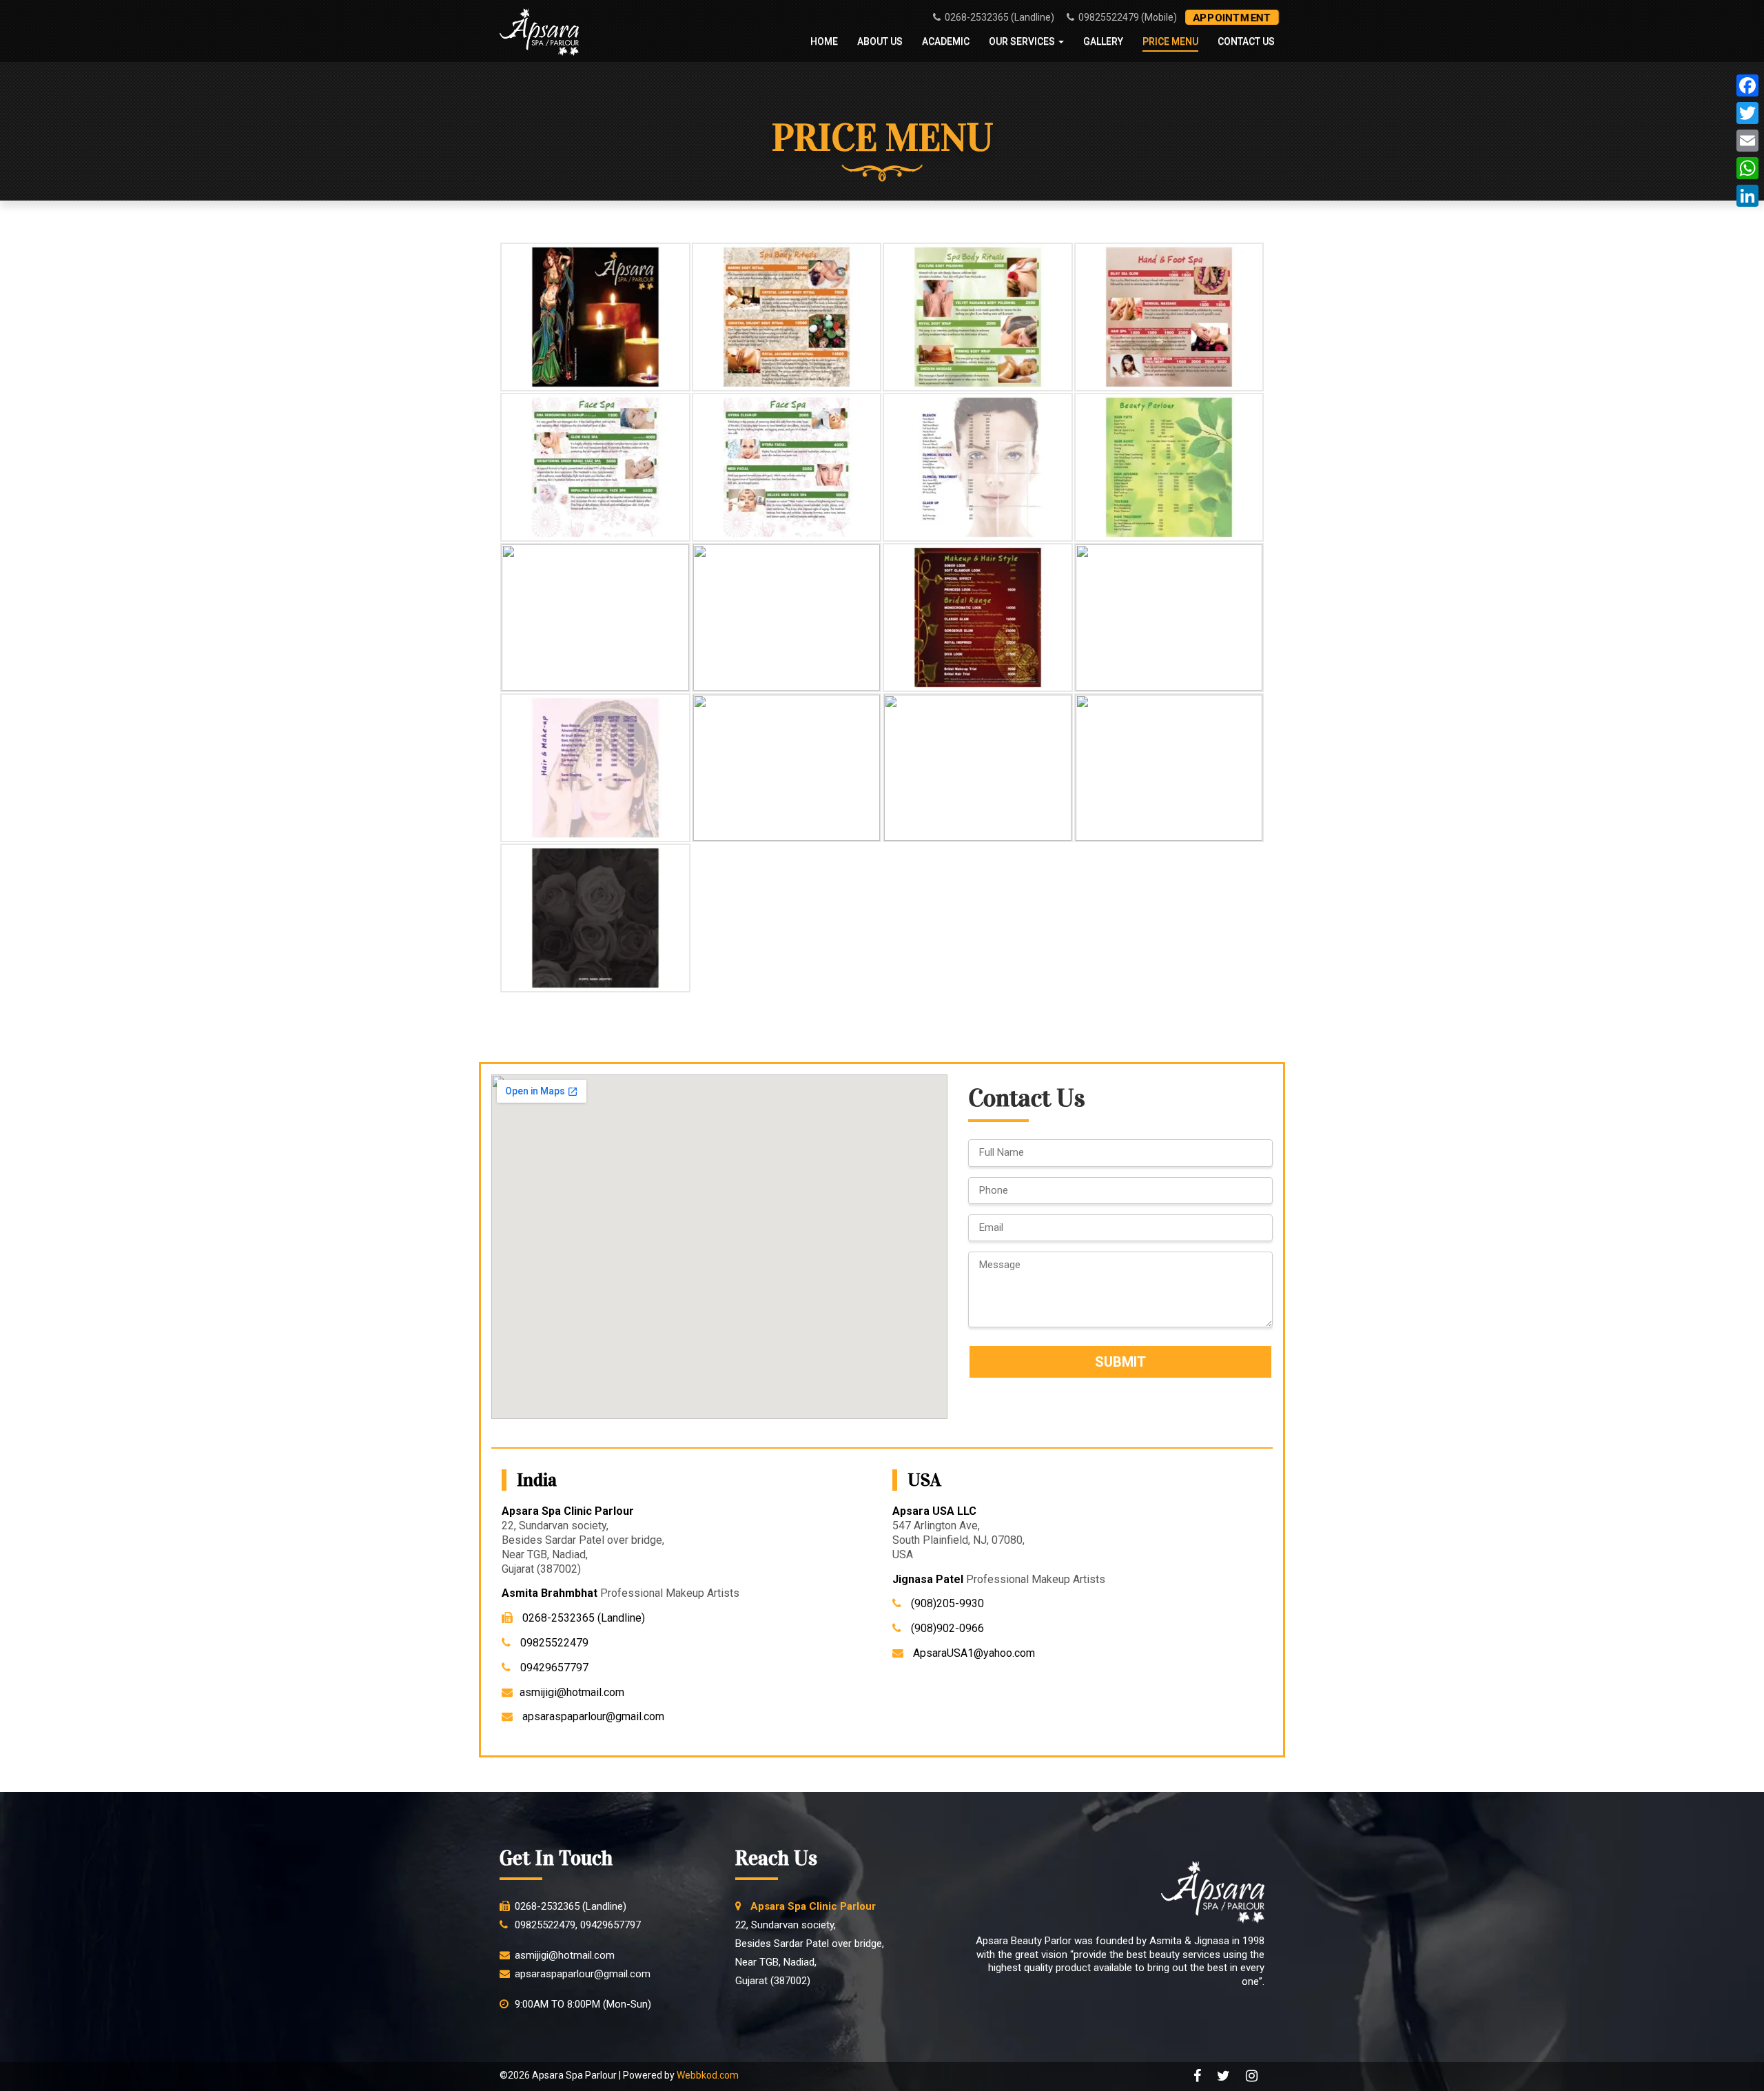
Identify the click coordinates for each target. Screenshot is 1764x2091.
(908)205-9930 (946, 1603)
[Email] (1747, 141)
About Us (880, 41)
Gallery (1103, 41)
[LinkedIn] (1747, 196)
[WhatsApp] (1747, 168)
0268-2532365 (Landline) (998, 17)
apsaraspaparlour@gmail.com (592, 1716)
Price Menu (1170, 41)
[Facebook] (1747, 85)
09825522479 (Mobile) (1127, 17)
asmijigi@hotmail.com (572, 1692)
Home (824, 41)
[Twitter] (1747, 113)
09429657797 (553, 1667)
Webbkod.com (708, 2075)
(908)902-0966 (946, 1628)
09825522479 (553, 1643)
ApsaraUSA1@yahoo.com (973, 1653)
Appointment (1232, 17)
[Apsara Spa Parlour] (539, 33)
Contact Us (1246, 41)
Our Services (1023, 41)
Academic (946, 41)
